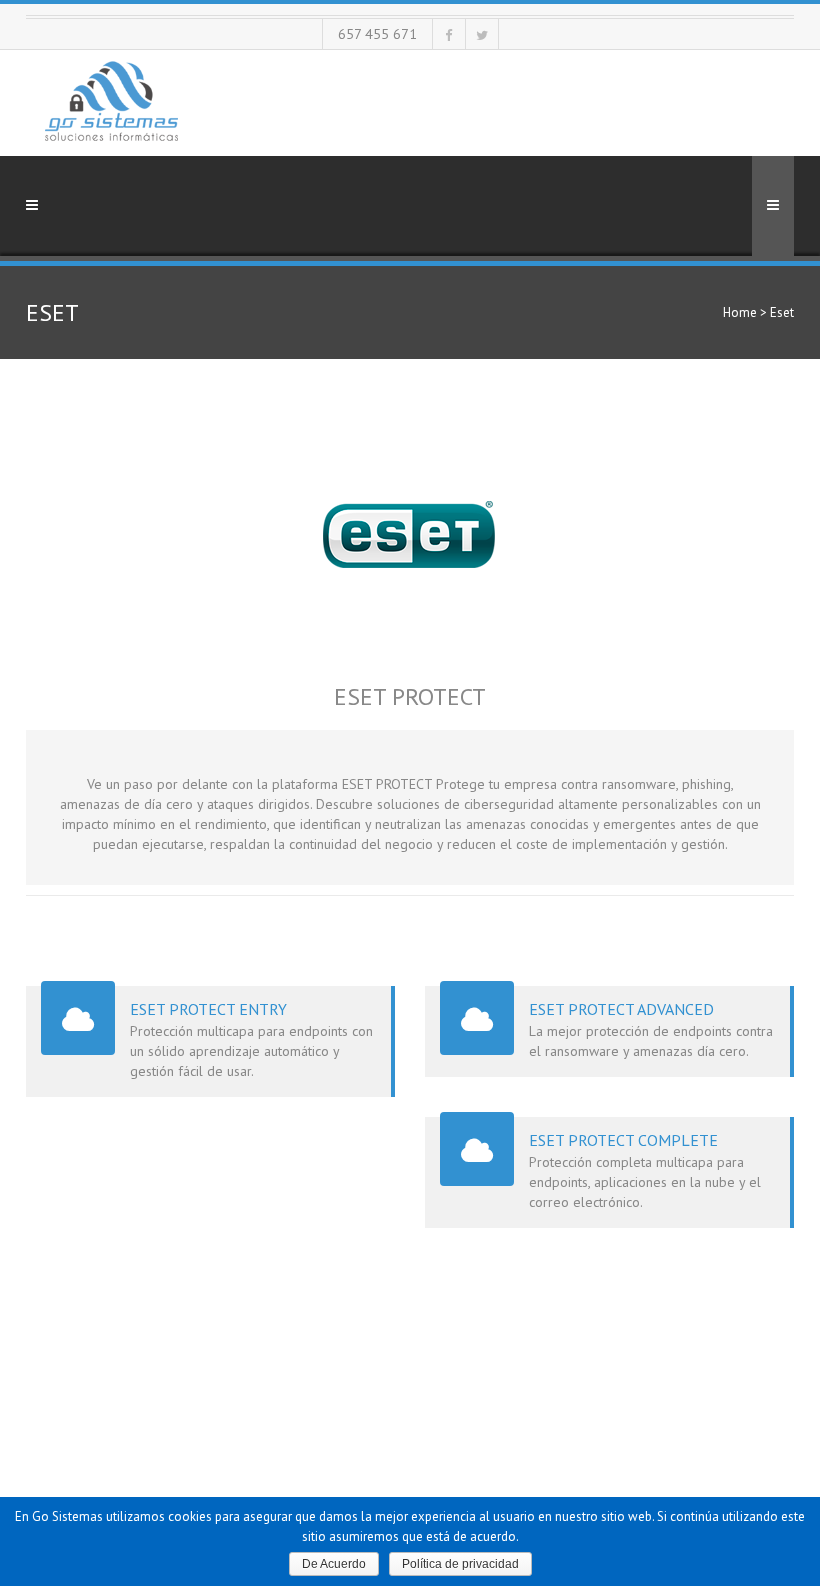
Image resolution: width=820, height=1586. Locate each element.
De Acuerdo (334, 1564)
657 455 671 (377, 34)
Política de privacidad (460, 1564)
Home (740, 312)
